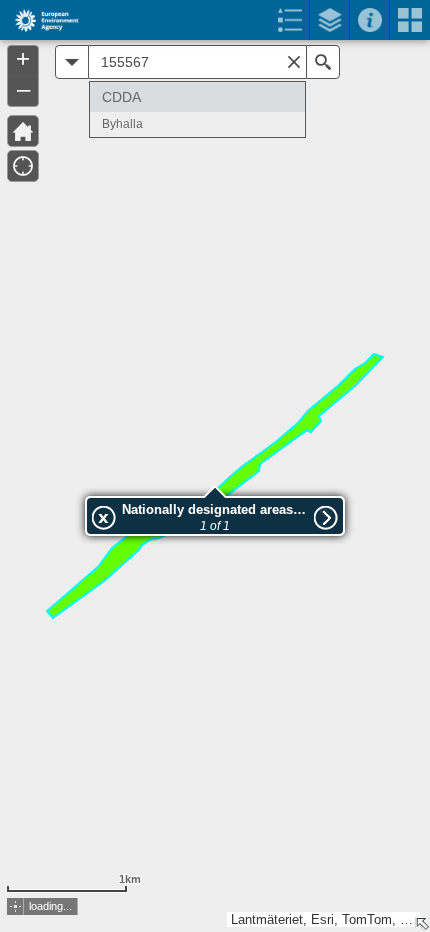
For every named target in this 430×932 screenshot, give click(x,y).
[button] (72, 62)
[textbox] (197, 62)
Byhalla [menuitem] (122, 124)
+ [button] (23, 59)
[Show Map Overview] (422, 924)
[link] (40, 20)
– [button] (23, 89)
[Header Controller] (215, 20)
